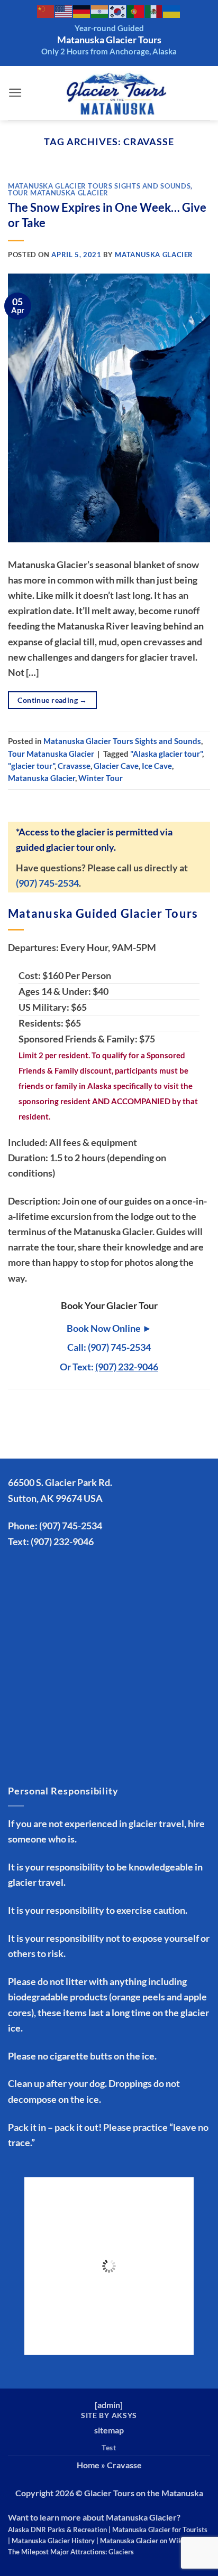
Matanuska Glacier (154, 255)
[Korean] (118, 11)
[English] (64, 11)
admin (109, 2405)
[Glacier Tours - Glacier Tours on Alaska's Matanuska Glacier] (116, 93)
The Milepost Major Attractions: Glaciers (71, 2552)
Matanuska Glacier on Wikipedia (151, 2541)
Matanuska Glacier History (53, 2541)
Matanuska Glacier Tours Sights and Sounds (99, 186)
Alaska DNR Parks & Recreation (57, 2530)
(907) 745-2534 (47, 883)
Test (109, 2447)
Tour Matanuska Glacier (58, 193)
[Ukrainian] (172, 11)
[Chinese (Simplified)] (46, 11)
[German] (82, 11)
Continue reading (52, 700)
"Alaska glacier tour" (166, 754)
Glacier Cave (116, 766)
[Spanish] (154, 11)
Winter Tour (101, 778)
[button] (15, 93)
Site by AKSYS (109, 2415)
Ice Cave (157, 766)
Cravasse (74, 766)
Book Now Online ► (109, 1328)
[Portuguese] (136, 11)
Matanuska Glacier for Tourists (160, 2530)
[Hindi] (100, 11)
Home (88, 2465)
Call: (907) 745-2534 (109, 1347)
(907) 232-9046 (62, 1541)
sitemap (109, 2430)
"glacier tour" (31, 766)
